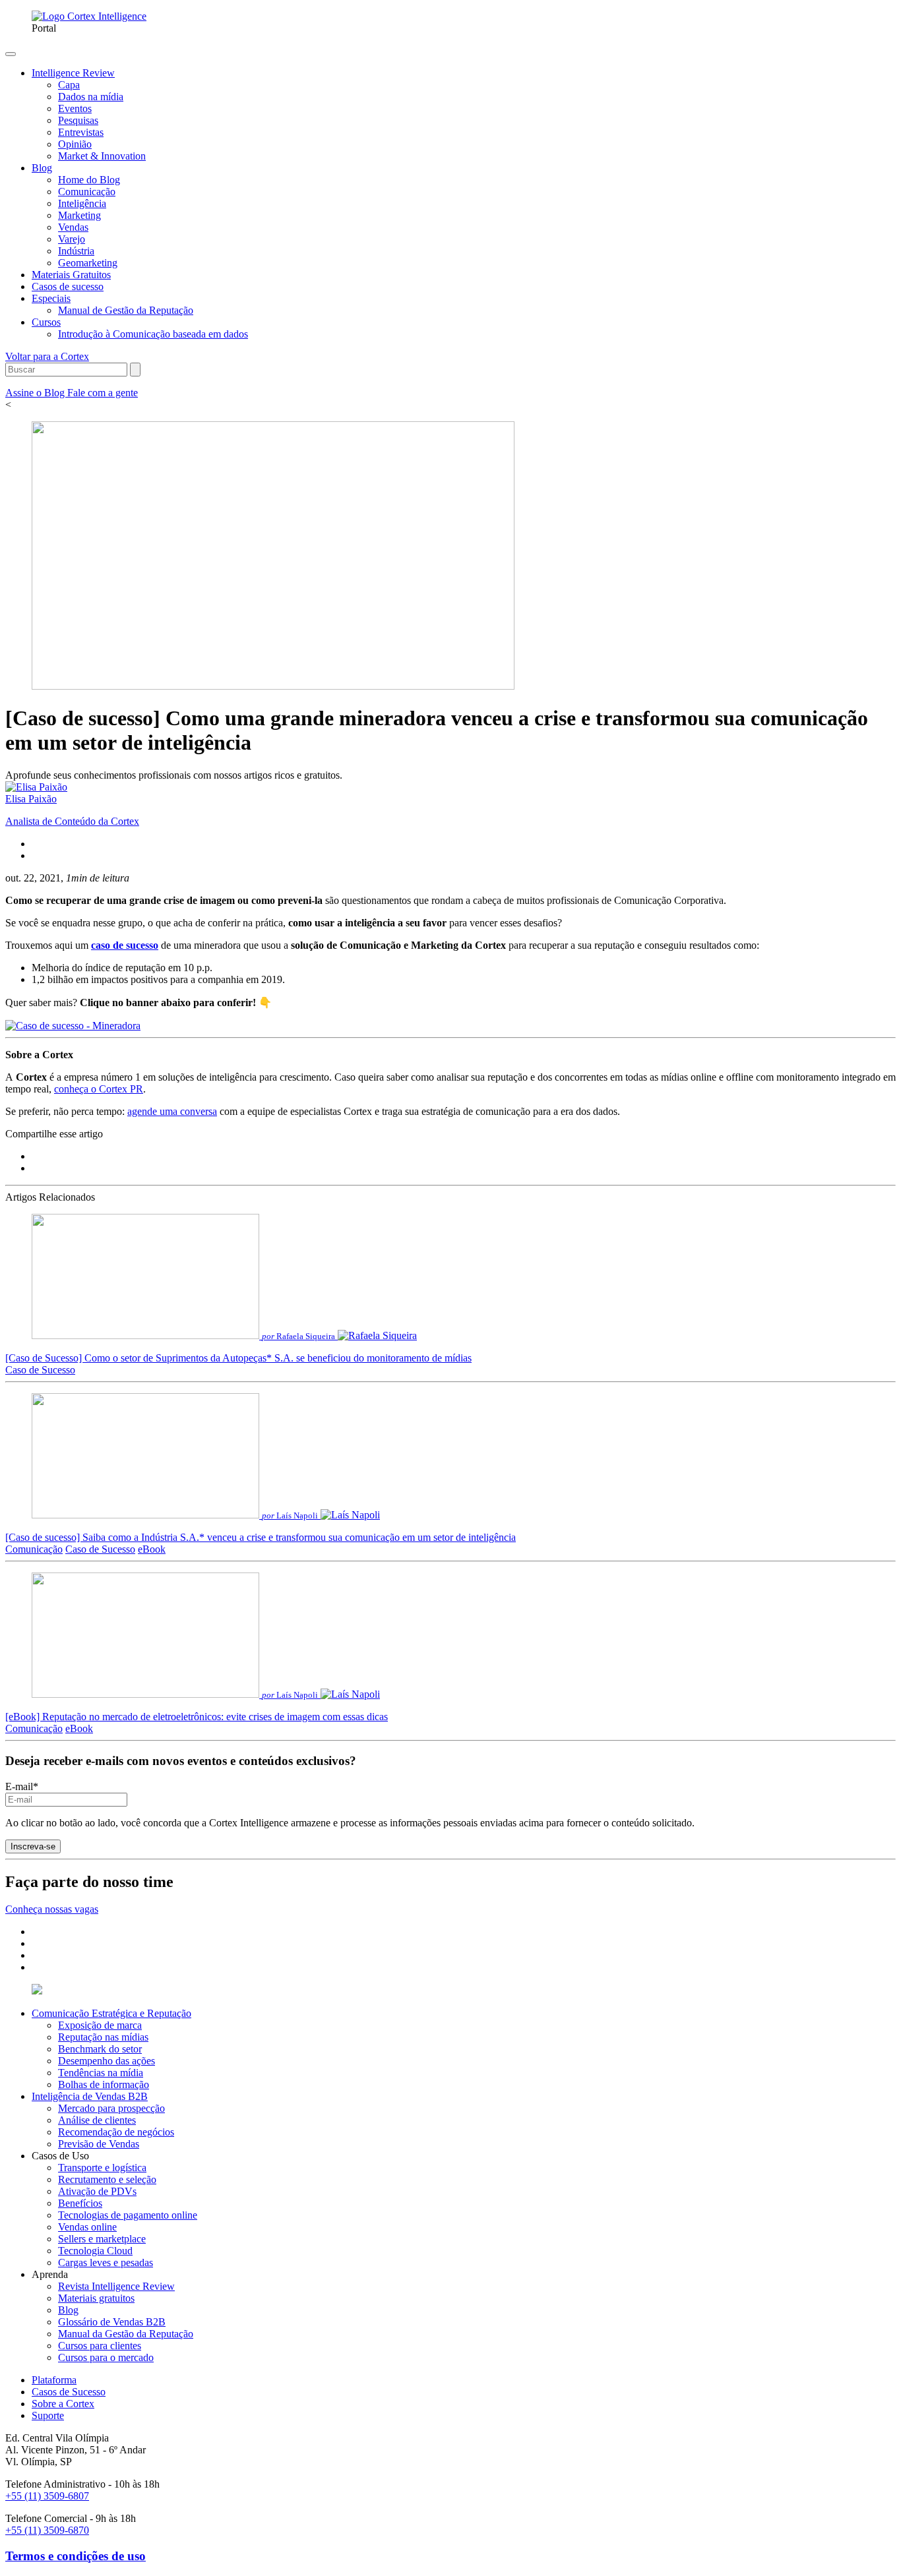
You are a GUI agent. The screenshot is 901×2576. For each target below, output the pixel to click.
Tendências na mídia (101, 2073)
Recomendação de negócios (116, 2132)
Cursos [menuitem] (46, 322)
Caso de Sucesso (40, 1370)
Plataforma (54, 2380)
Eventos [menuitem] (75, 108)
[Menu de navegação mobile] (11, 54)
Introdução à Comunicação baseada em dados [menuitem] (153, 334)
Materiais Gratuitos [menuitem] (71, 275)
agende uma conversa (172, 1111)
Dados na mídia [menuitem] (91, 97)
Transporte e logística (102, 2168)
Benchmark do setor (100, 2049)
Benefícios (80, 2203)
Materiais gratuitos (96, 2298)
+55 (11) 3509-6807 (47, 2496)
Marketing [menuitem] (79, 215)
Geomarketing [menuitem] (88, 263)
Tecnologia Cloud (95, 2251)
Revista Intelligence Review (116, 2286)
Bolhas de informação (104, 2084)
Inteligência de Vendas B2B (90, 2096)
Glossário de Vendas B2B (112, 2322)
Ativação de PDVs (97, 2191)
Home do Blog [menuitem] (89, 180)
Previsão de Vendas (99, 2144)
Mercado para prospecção (111, 2108)
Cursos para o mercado (106, 2357)
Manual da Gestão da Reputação (126, 2334)
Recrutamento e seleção (107, 2179)
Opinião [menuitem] (75, 144)
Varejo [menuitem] (72, 239)
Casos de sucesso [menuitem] (68, 286)
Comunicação (34, 1549)
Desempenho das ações (107, 2061)
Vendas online (87, 2227)
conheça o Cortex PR (99, 1089)
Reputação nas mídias (103, 2037)
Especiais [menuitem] (51, 298)
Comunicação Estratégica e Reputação (111, 2013)
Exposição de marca (100, 2025)
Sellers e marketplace (102, 2239)
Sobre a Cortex (63, 2404)
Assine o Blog (36, 393)
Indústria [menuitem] (76, 251)
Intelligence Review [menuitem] (73, 73)
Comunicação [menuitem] (87, 192)
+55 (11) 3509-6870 (47, 2530)
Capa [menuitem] (69, 85)
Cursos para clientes (100, 2346)
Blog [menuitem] (42, 168)
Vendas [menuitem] (73, 227)
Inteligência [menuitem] (82, 203)
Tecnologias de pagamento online (128, 2215)
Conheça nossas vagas (52, 1909)
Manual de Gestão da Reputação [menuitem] (126, 310)
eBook (152, 1549)
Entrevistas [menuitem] (81, 132)
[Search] (135, 370)
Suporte (48, 2415)
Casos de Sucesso (69, 2392)
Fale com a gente (103, 393)
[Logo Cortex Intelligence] (89, 16)
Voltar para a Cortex (47, 356)
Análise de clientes (97, 2120)
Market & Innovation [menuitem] (102, 156)
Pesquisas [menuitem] (78, 120)
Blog (68, 2310)
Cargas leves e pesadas (106, 2262)
